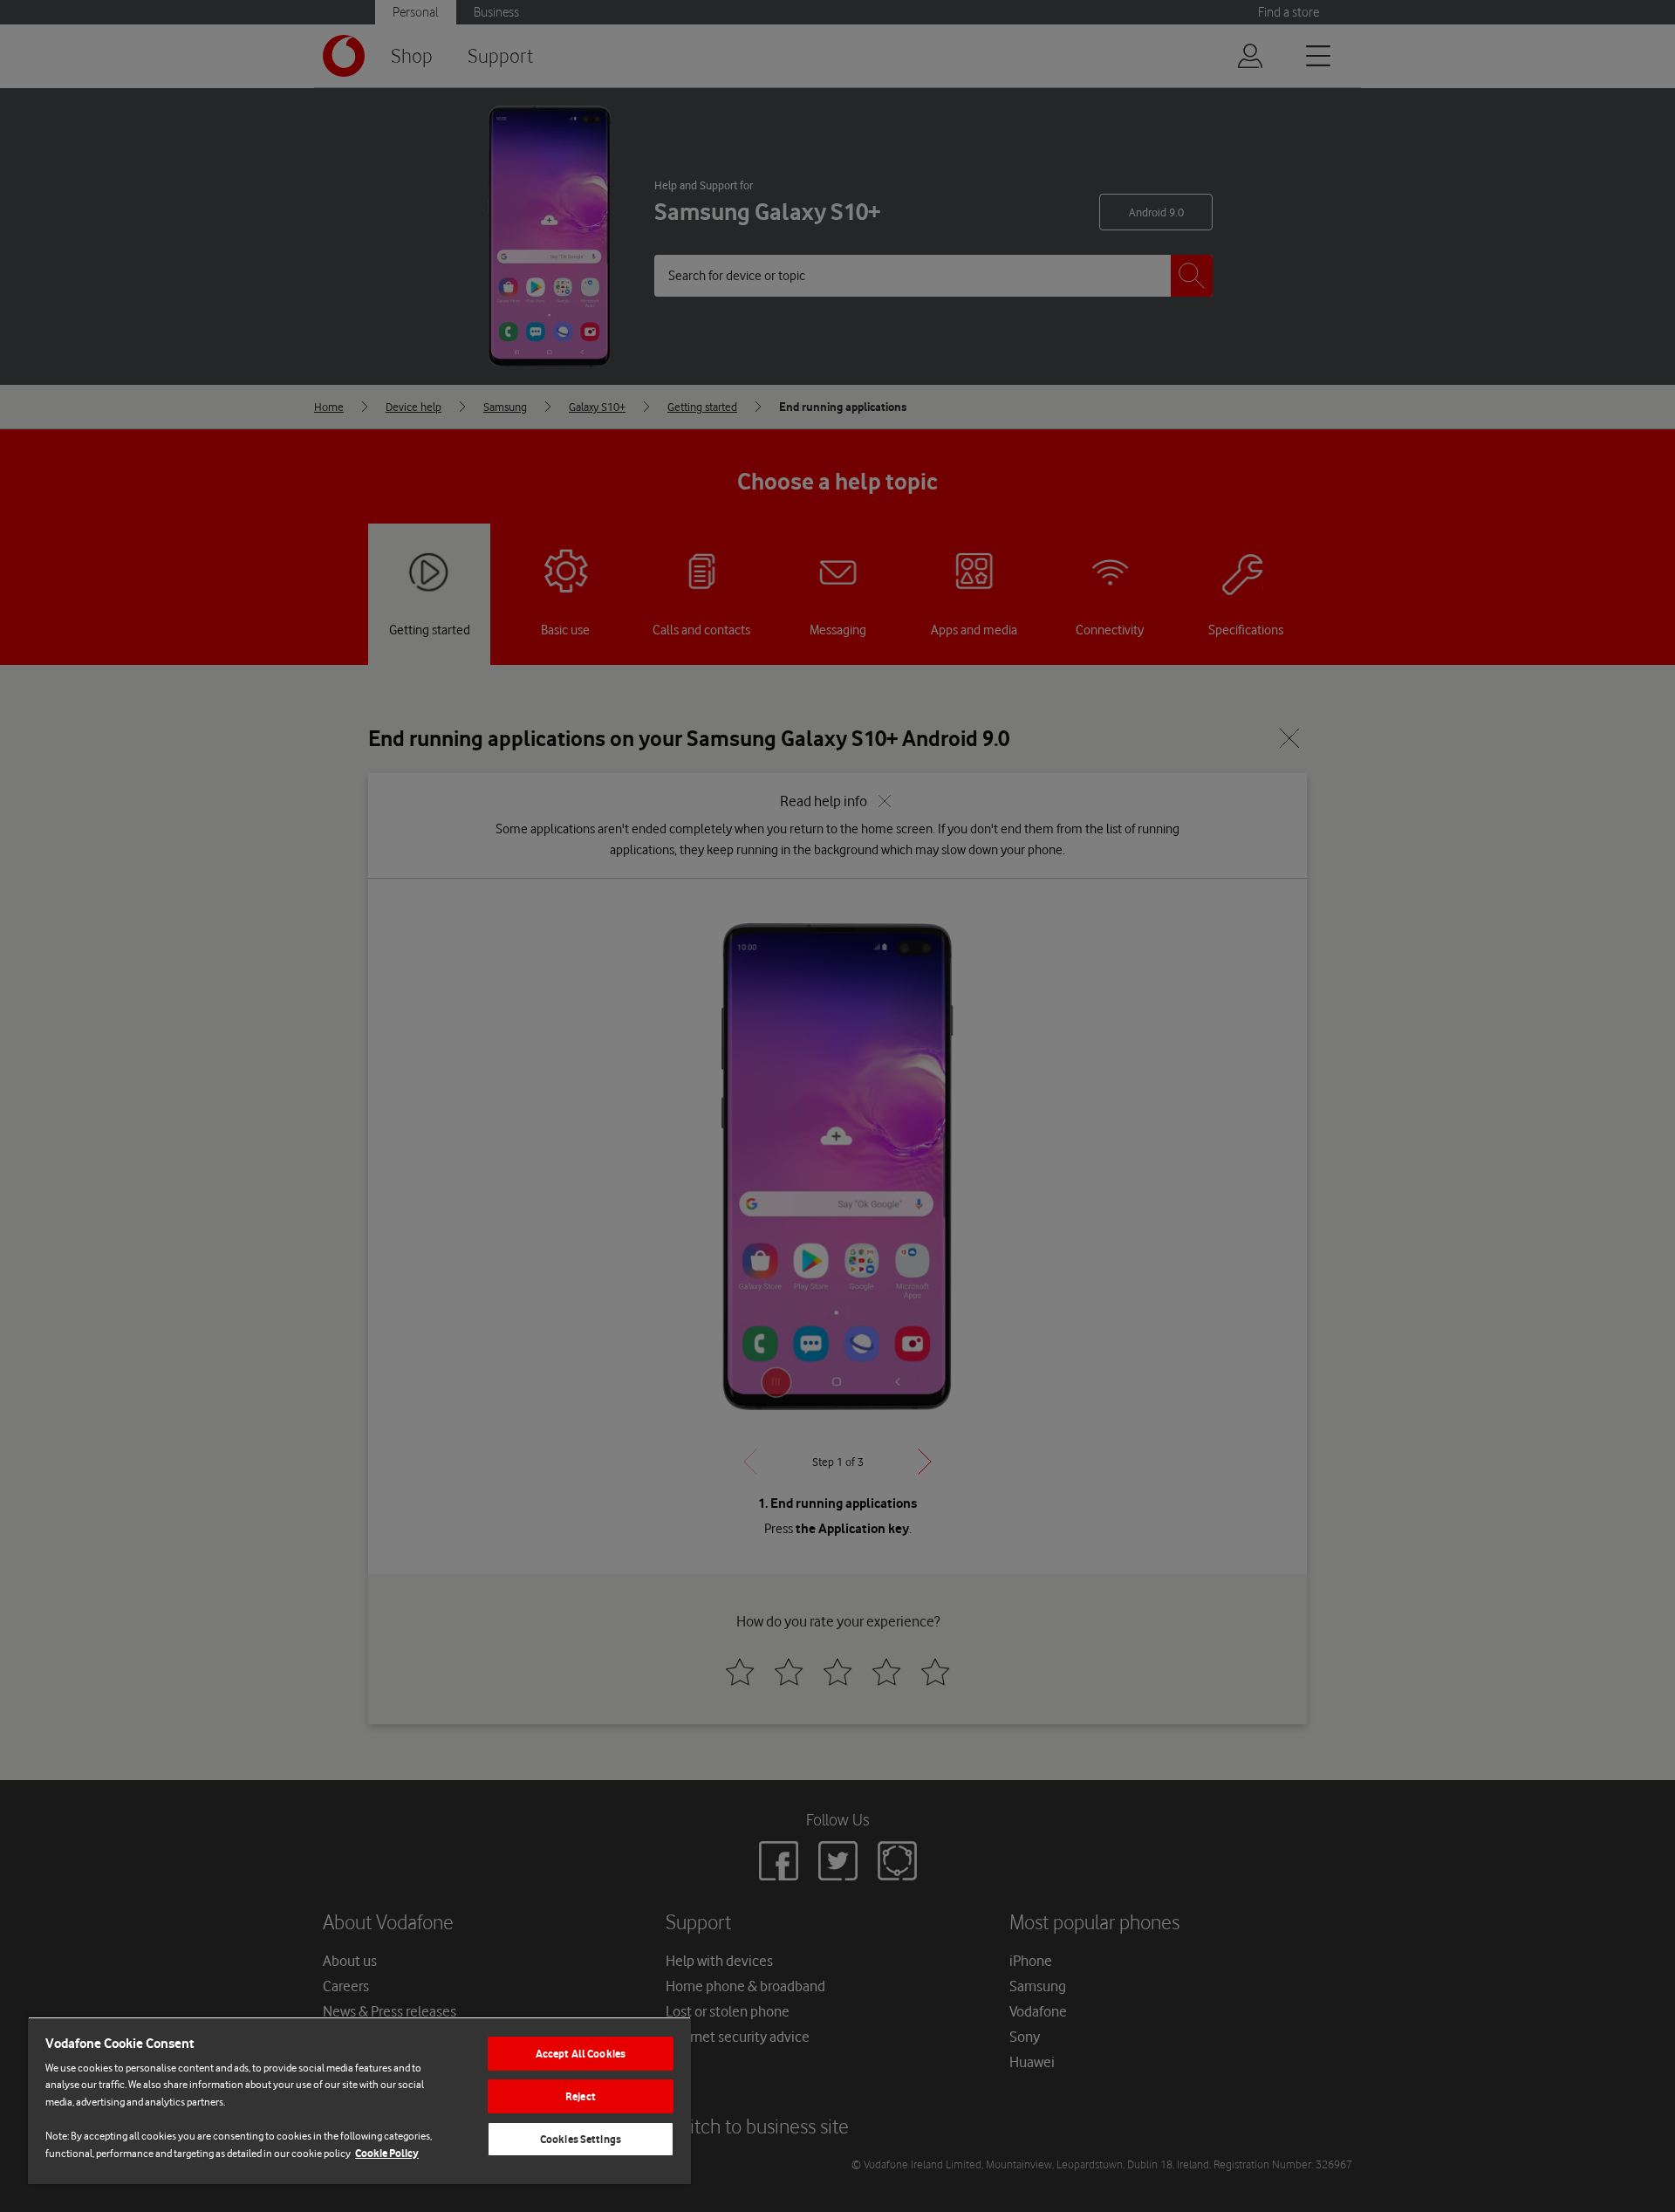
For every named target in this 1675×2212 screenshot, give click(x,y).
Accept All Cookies (581, 2054)
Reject (581, 2096)
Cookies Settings (581, 2139)
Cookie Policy (387, 2153)
